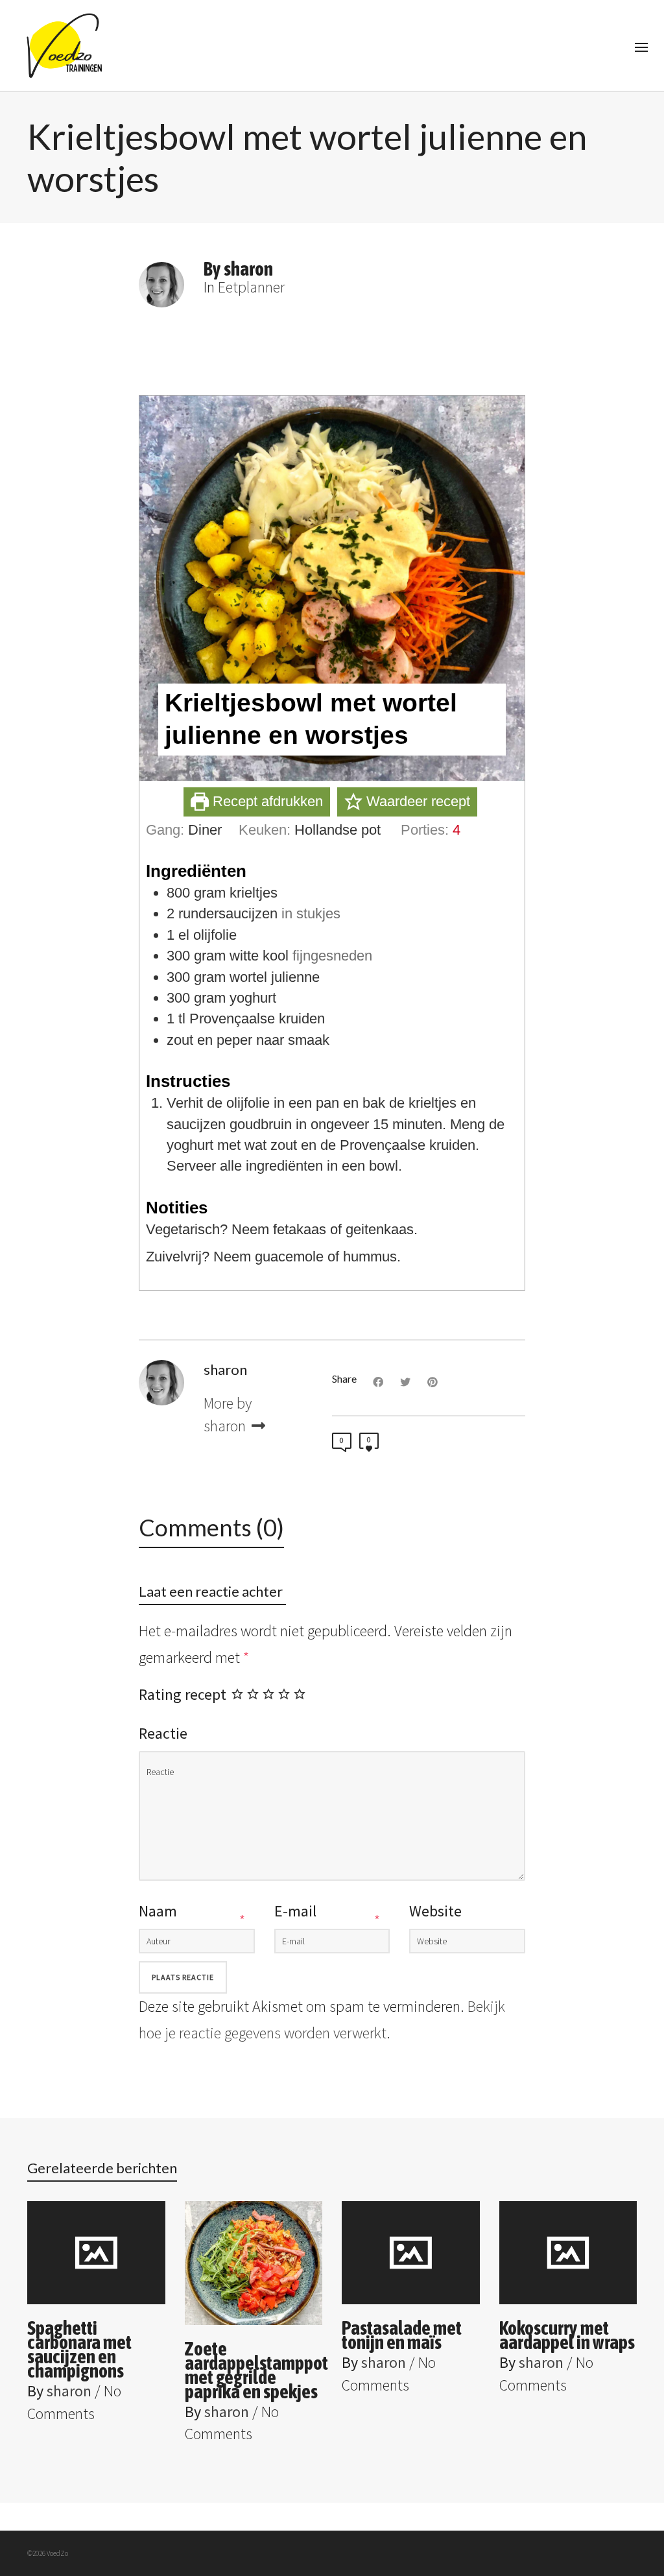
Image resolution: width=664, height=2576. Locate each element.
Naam (158, 1911)
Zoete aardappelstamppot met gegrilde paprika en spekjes (256, 2370)
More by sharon (228, 1414)
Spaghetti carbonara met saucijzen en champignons (79, 2349)
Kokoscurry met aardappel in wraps (567, 2335)
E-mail (295, 1911)
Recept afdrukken (266, 801)
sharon (69, 2391)
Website (435, 1911)
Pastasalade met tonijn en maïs (402, 2335)
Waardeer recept (416, 801)
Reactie (163, 1733)
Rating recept (183, 1694)
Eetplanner (251, 287)
